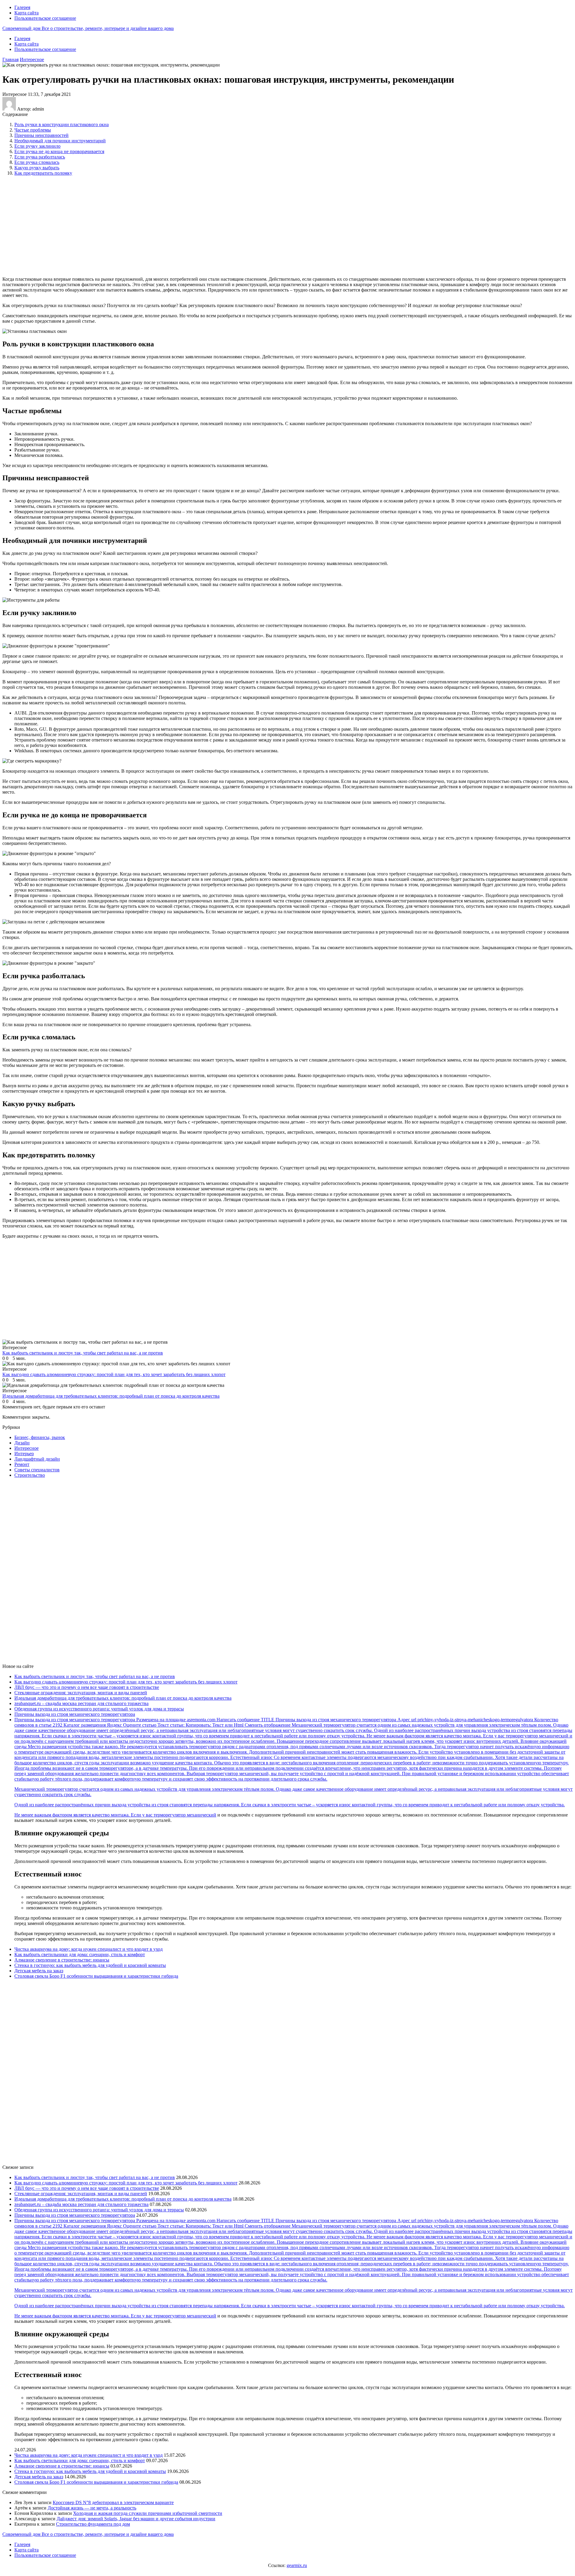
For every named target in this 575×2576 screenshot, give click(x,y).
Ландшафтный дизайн (37, 1459)
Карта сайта (27, 13)
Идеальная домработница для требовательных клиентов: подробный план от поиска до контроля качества (123, 1698)
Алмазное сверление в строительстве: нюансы (62, 1960)
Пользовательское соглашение (45, 18)
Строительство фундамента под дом (93, 2524)
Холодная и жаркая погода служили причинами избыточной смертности (148, 2513)
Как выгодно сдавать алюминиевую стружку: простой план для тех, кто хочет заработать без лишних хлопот (126, 1682)
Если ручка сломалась (37, 162)
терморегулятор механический (185, 1815)
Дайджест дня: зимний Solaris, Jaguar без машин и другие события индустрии (136, 2519)
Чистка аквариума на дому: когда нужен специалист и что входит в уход (88, 1949)
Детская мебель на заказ (39, 1971)
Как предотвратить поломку (43, 173)
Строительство (30, 1475)
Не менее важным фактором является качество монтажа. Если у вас (84, 1815)
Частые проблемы (33, 130)
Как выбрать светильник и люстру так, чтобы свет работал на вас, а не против (95, 1676)
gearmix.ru (297, 2565)
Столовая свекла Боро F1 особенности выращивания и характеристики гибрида (96, 1976)
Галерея (22, 7)
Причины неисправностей (41, 135)
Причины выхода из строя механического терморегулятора (75, 1714)
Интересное (32, 59)
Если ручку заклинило (37, 146)
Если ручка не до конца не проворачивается (59, 151)
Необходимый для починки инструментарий (60, 141)
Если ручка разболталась (40, 157)
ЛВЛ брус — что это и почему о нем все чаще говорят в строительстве (87, 1687)
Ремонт (22, 1464)
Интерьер (24, 1454)
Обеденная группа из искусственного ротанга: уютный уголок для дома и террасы (99, 1709)
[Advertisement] (100, 226)
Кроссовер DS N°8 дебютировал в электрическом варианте (113, 2502)
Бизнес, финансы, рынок (40, 1437)
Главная (10, 59)
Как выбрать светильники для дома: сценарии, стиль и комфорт (80, 1954)
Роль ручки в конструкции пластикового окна (62, 124)
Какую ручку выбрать (37, 168)
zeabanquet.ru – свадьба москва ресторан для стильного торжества (81, 1703)
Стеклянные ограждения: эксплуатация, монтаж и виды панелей (81, 1693)
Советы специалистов (37, 1470)
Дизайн (22, 1443)
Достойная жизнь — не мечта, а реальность (92, 2508)
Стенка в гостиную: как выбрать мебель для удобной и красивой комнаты (90, 1965)
